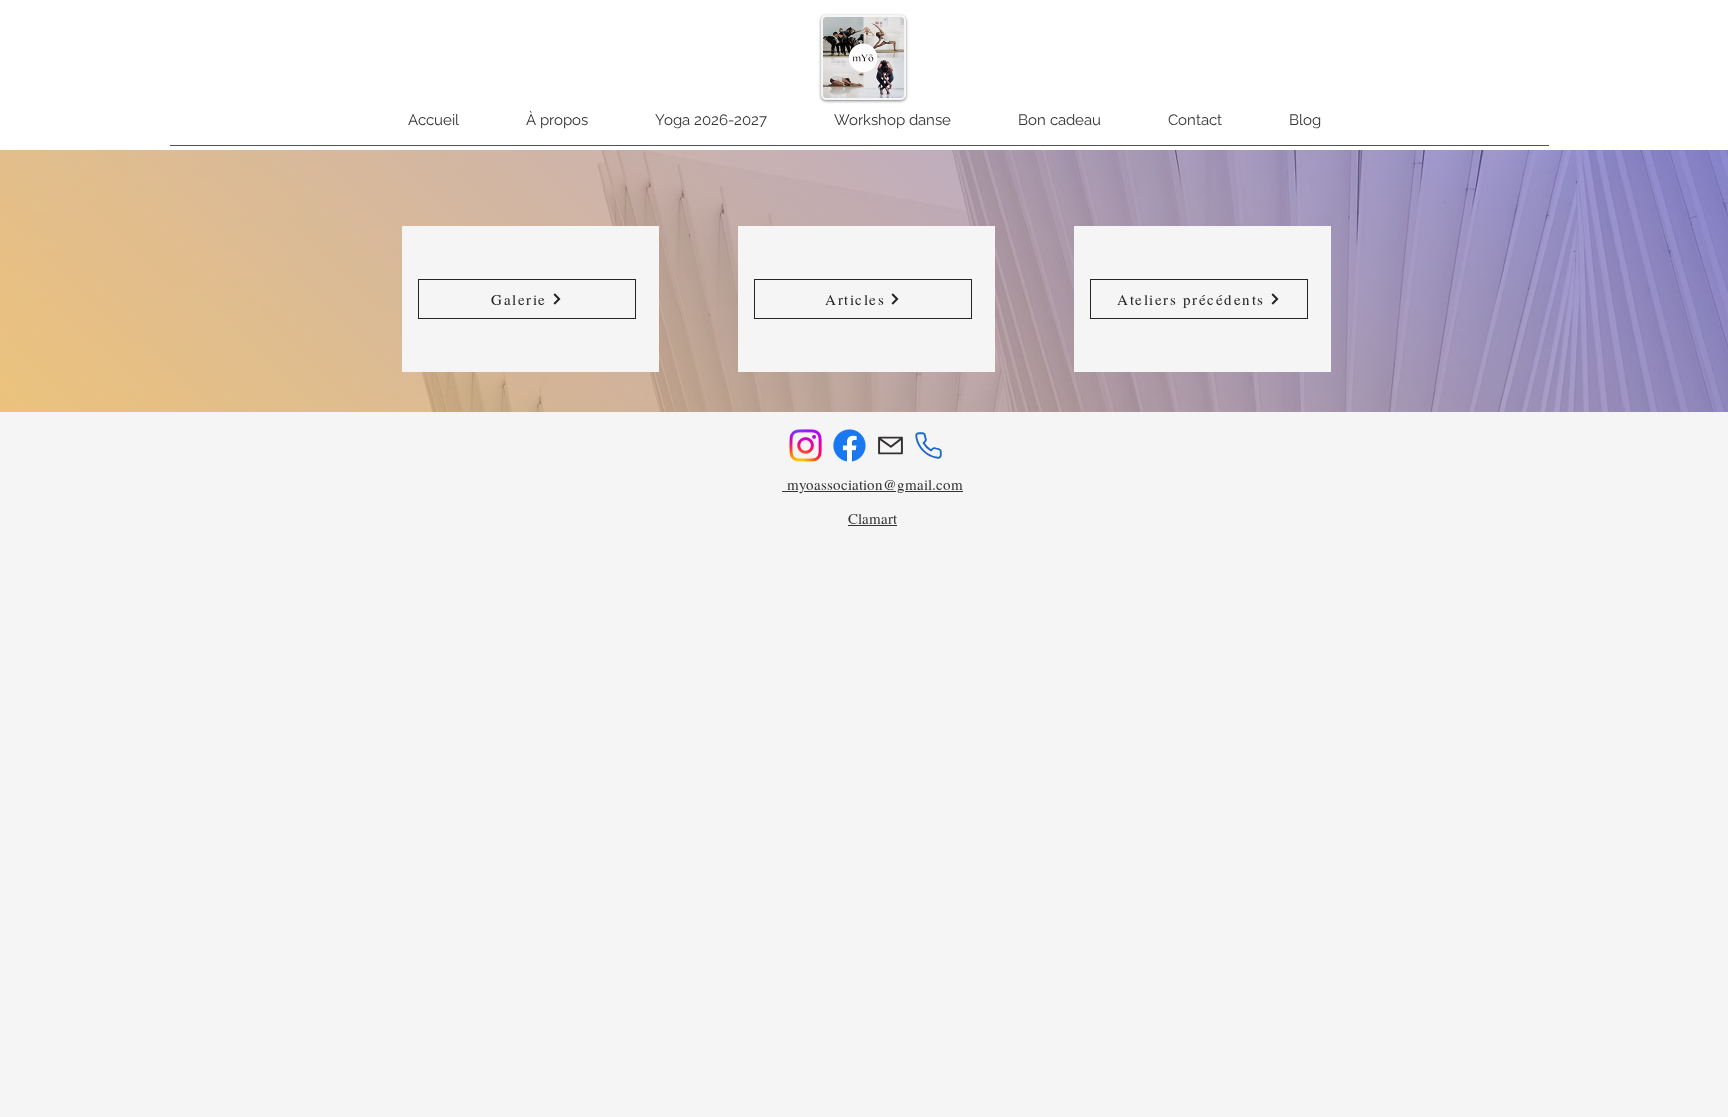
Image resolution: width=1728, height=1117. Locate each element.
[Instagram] (805, 445)
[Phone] (928, 445)
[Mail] (890, 445)
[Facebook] (849, 445)
